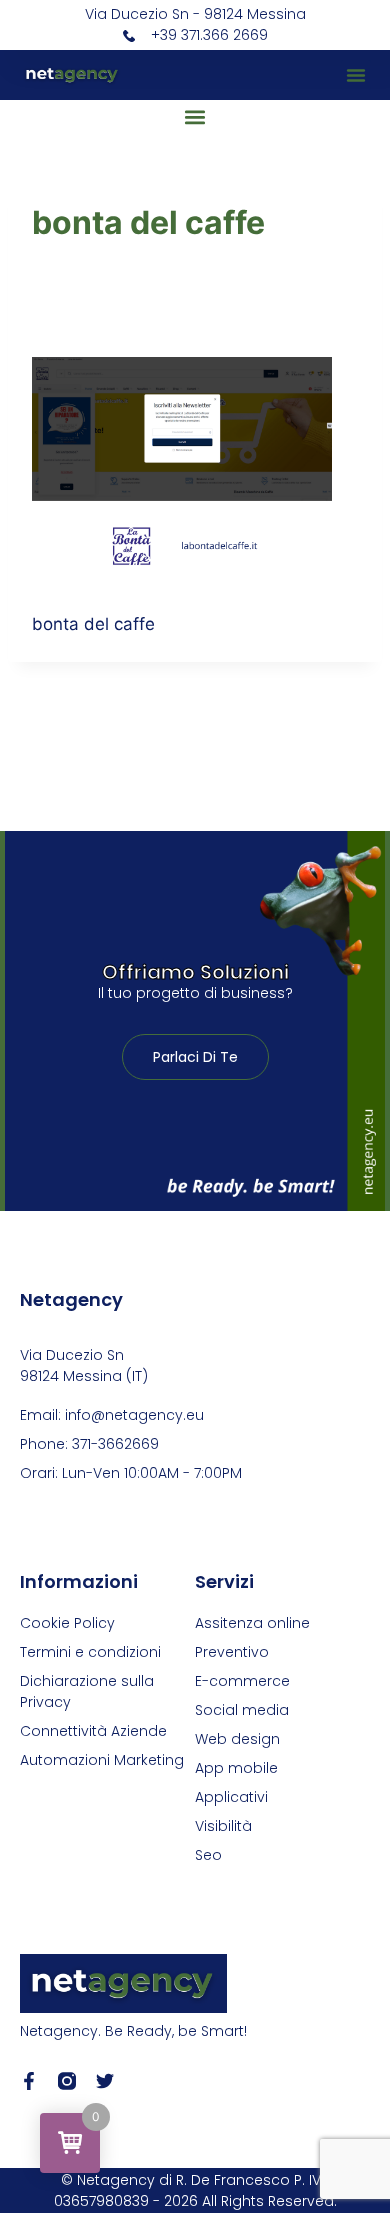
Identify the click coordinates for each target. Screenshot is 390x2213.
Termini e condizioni (90, 1652)
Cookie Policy (67, 1623)
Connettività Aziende (93, 1731)
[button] (356, 75)
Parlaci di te (195, 1057)
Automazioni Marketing (102, 1760)
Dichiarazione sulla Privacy (87, 1691)
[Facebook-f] (29, 2081)
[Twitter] (105, 2081)
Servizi (224, 1581)
